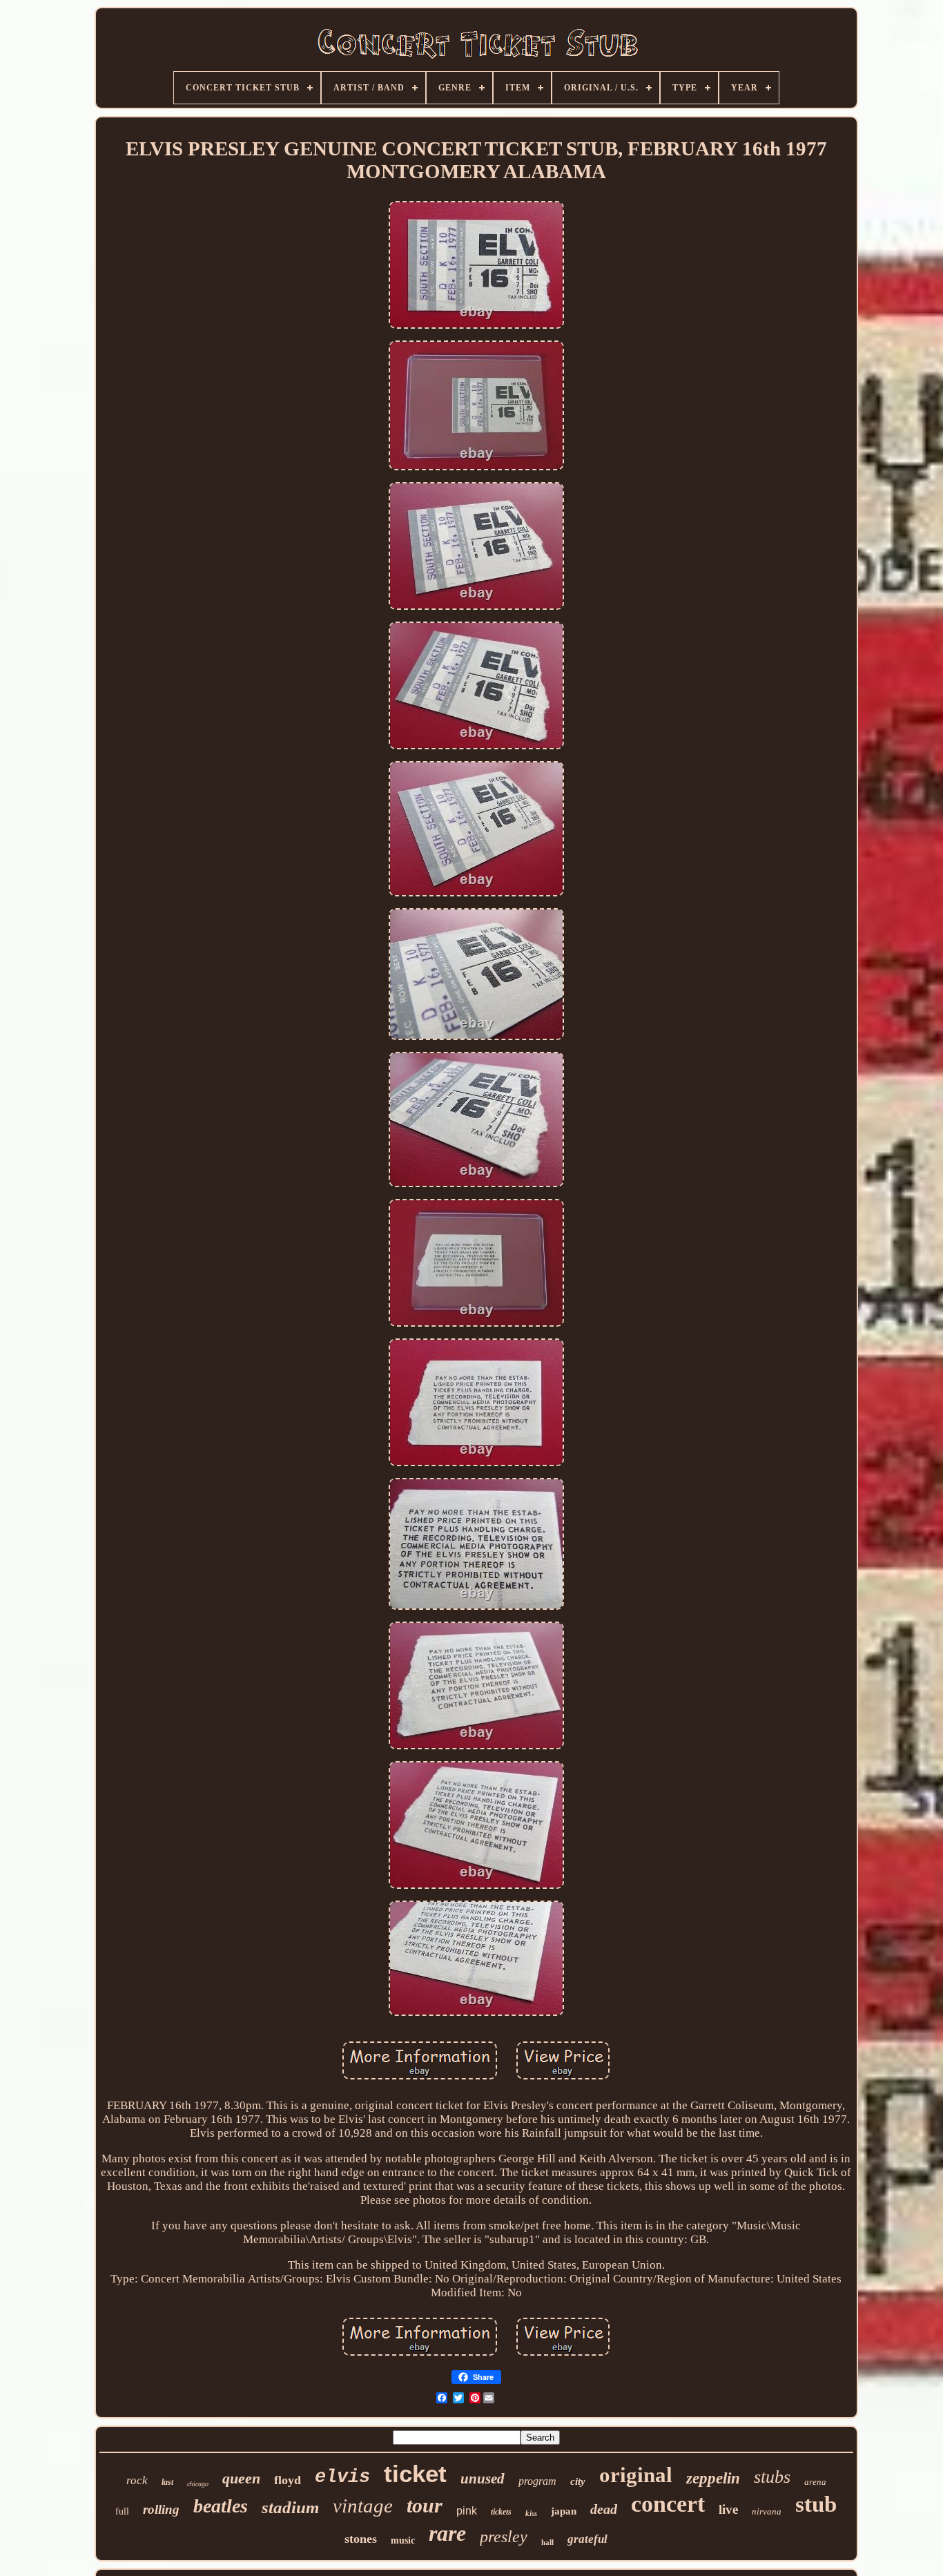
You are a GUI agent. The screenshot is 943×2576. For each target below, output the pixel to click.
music (403, 2540)
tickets (501, 2512)
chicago (198, 2484)
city (578, 2481)
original (636, 2475)
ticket (415, 2473)
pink (467, 2511)
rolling (161, 2509)
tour (425, 2505)
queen (241, 2478)
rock (137, 2480)
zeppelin (713, 2478)
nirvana (767, 2511)
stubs (772, 2477)
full (122, 2511)
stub (816, 2504)
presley (504, 2537)
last (167, 2482)
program (537, 2481)
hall (547, 2542)
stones (361, 2539)
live (728, 2509)
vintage (363, 2506)
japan (564, 2511)
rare (447, 2533)
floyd (288, 2480)
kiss (531, 2513)
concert (668, 2504)
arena (815, 2482)
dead (604, 2509)
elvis (342, 2477)
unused (483, 2479)
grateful (587, 2539)
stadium (290, 2507)
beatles (221, 2506)
